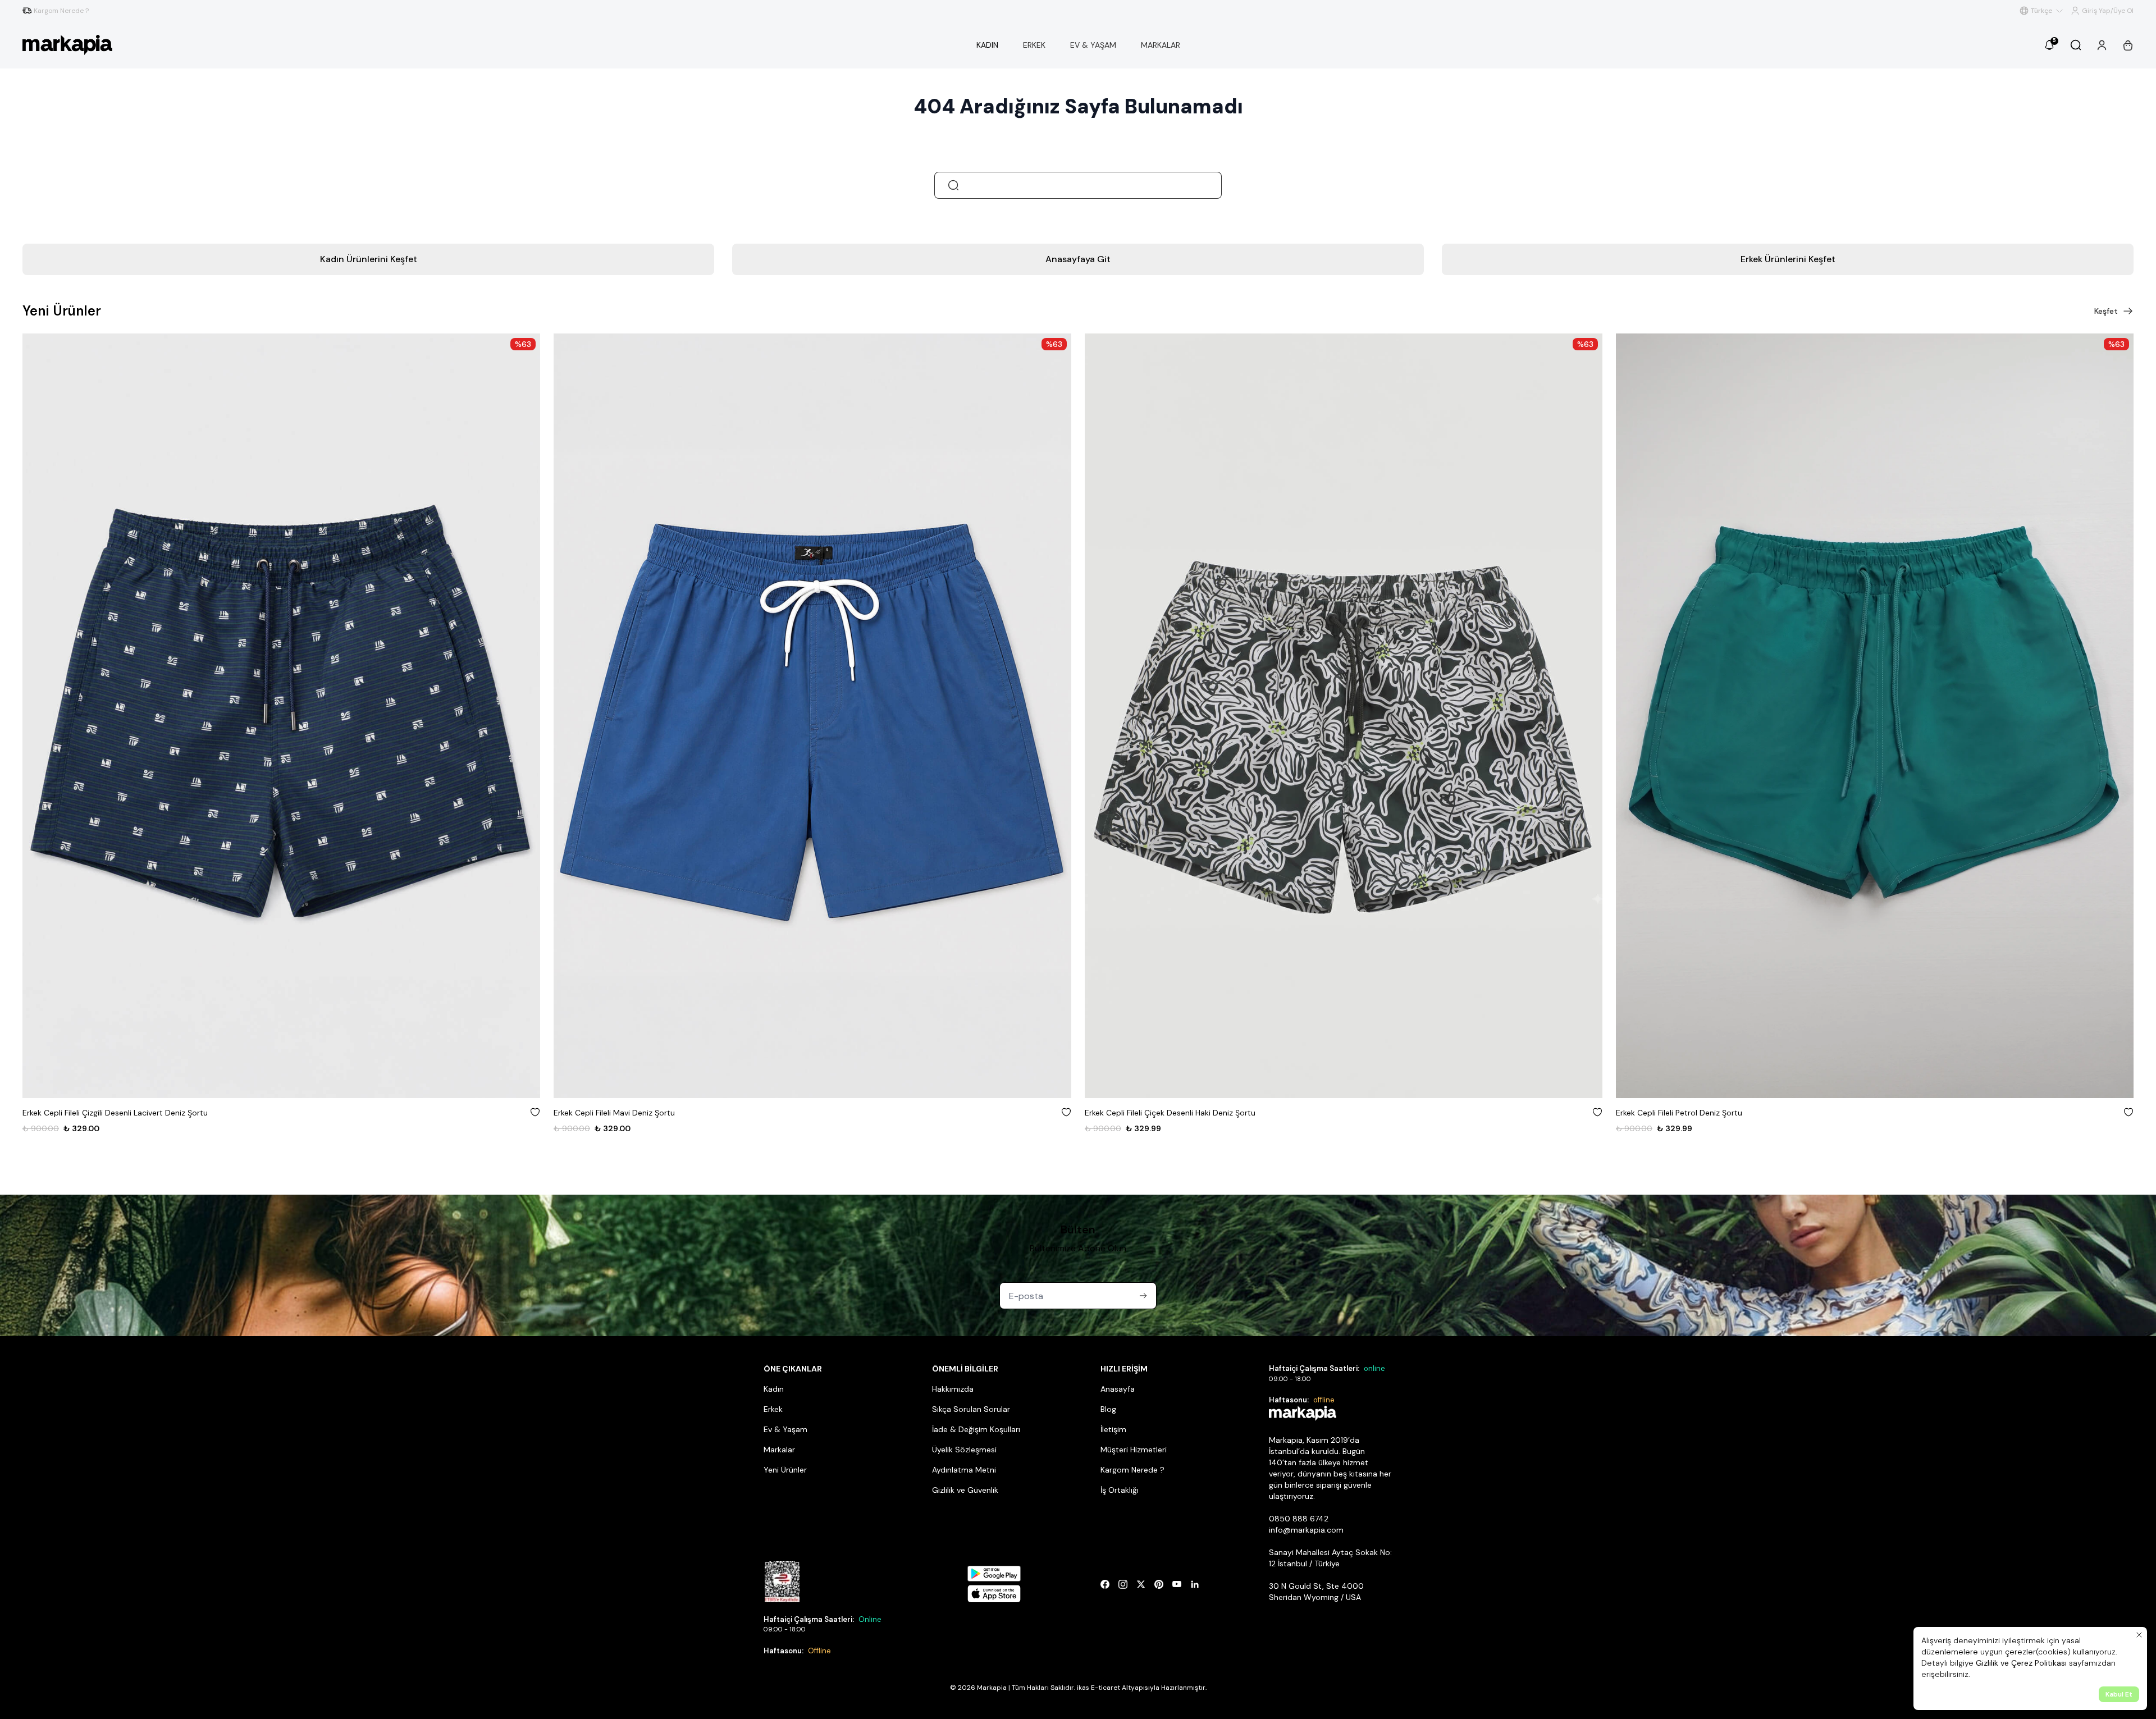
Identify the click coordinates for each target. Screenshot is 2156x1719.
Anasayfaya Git (1078, 259)
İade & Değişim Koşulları (976, 1429)
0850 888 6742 (1299, 1519)
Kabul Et (2119, 1694)
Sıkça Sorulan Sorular (971, 1409)
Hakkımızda (953, 1389)
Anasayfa (1118, 1389)
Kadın (774, 1389)
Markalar (779, 1450)
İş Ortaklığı (1120, 1490)
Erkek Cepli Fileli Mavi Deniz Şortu (83, 1113)
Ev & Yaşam (785, 1429)
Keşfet (2106, 311)
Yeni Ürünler (785, 1470)
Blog (1108, 1409)
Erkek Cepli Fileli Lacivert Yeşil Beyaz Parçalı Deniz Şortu (1717, 1113)
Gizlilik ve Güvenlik (965, 1490)
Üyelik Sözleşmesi (964, 1450)
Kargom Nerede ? (1132, 1470)
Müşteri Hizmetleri (1134, 1450)
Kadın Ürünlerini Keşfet (369, 259)
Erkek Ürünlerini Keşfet (1788, 259)
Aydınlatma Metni (964, 1470)
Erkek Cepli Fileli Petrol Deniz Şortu (1148, 1113)
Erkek (773, 1409)
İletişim (1113, 1429)
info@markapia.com (1306, 1530)
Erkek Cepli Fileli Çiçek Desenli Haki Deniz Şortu (639, 1113)
